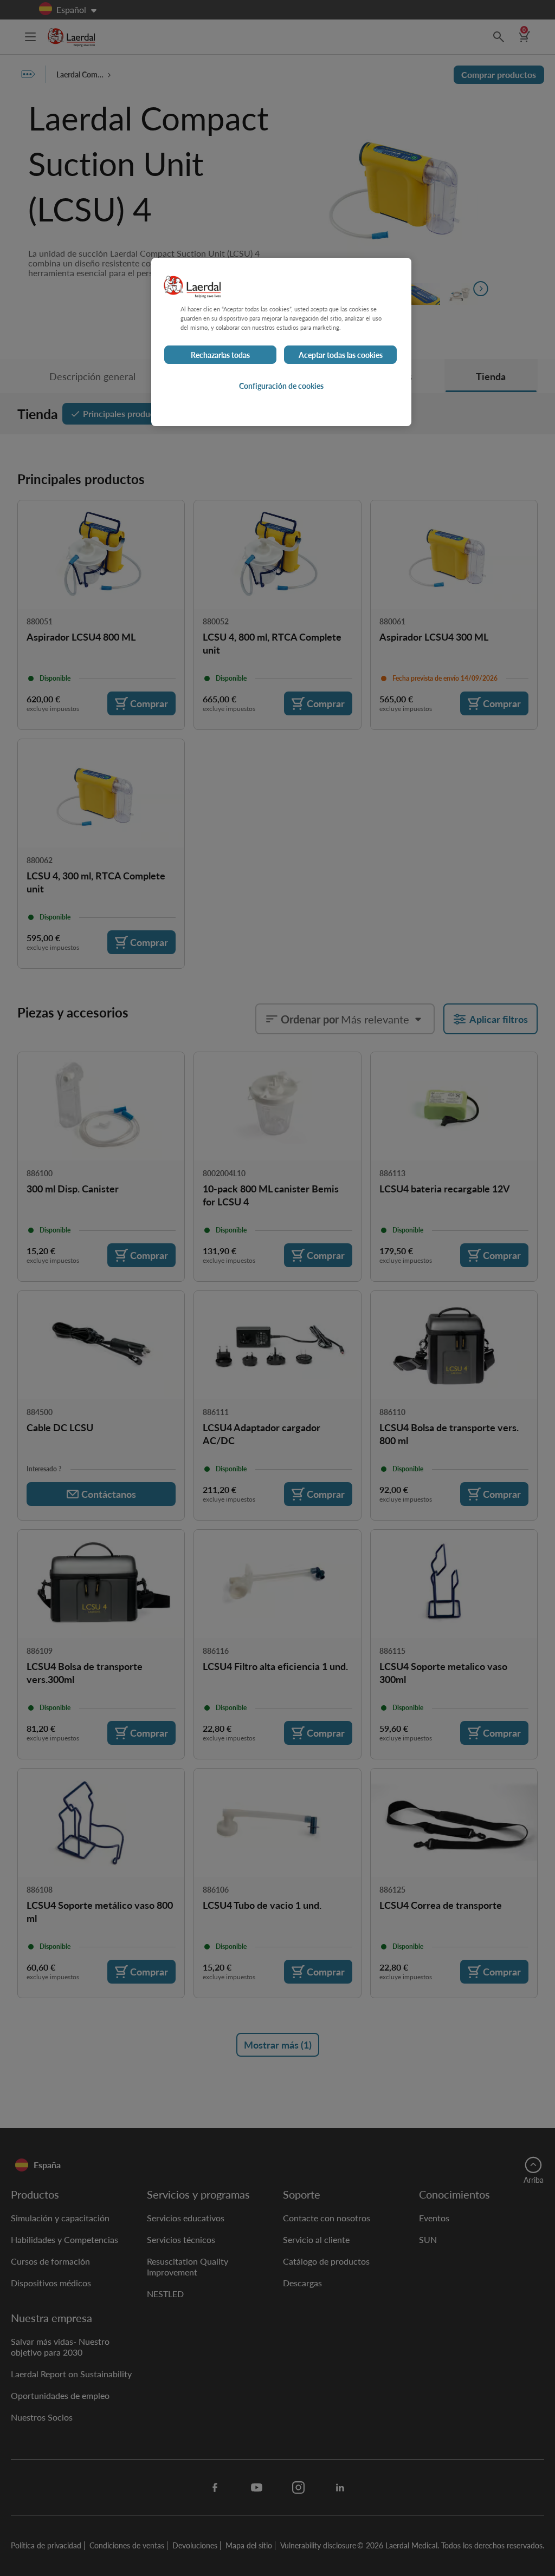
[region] (281, 342)
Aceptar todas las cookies (341, 355)
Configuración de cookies (281, 386)
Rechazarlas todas (220, 355)
